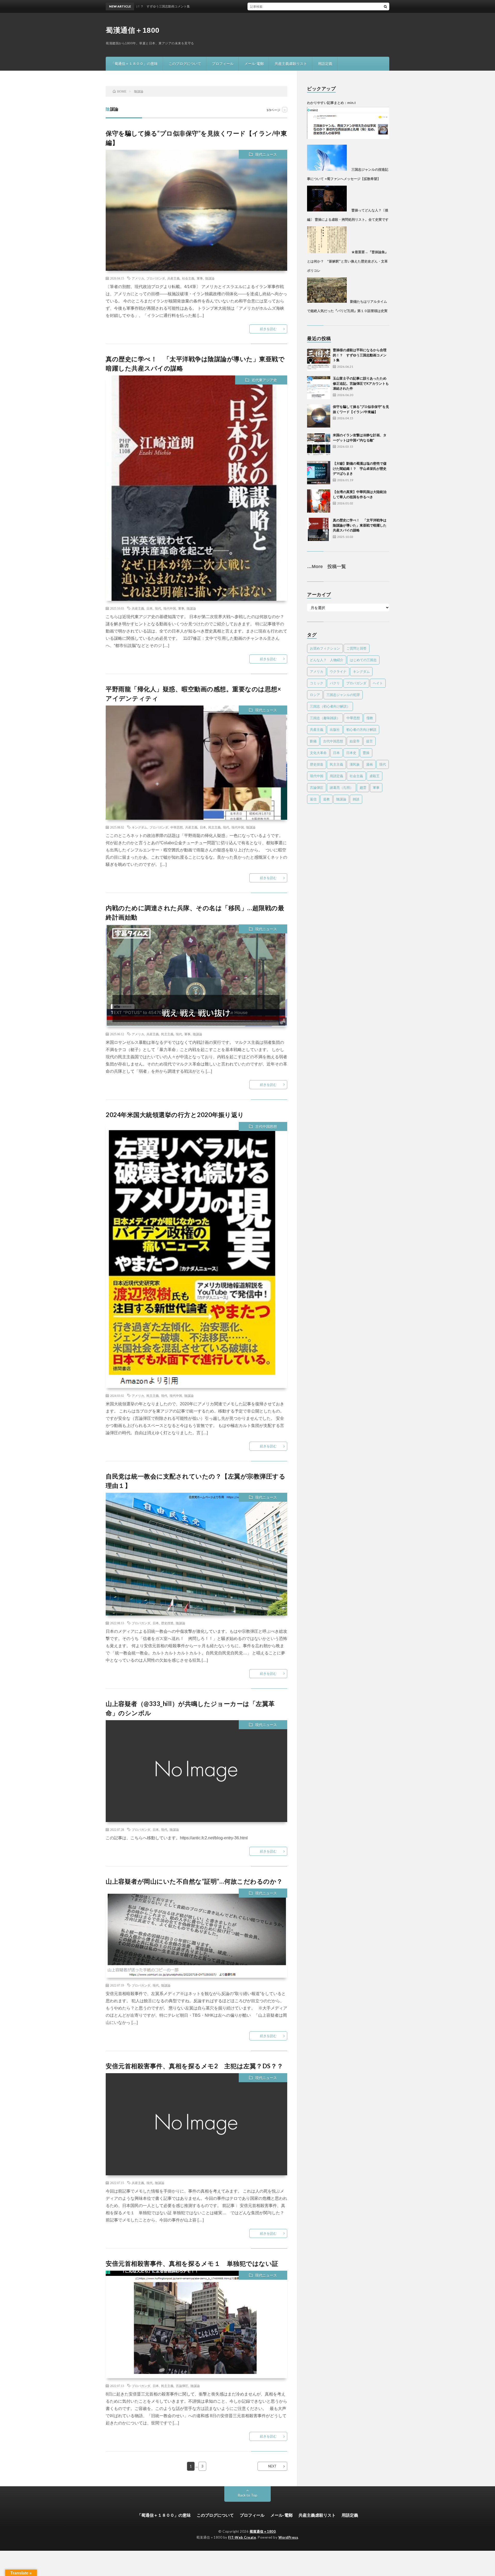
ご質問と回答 (357, 648)
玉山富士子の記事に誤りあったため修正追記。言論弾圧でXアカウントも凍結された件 (361, 383)
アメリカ (138, 278)
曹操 (366, 753)
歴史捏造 (167, 1623)
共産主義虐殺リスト (291, 64)
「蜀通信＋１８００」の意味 (134, 64)
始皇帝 (355, 741)
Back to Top (248, 2495)
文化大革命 (318, 753)
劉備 (313, 741)
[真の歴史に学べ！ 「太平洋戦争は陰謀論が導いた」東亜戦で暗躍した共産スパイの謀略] (319, 529)
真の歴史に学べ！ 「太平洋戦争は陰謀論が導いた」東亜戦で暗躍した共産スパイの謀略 (360, 525)
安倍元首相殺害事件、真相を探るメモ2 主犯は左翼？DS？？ (195, 2066)
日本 (150, 608)
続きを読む (268, 329)
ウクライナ (338, 671)
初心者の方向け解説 (361, 729)
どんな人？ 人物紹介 (327, 660)
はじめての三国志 (363, 660)
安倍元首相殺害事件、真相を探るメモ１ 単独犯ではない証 (192, 2263)
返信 (313, 799)
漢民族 (355, 764)
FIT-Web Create (242, 2537)
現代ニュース (266, 154)
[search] (385, 6)
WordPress (288, 2537)
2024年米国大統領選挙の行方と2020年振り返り (175, 1115)
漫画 (369, 764)
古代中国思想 (266, 1126)
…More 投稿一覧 (327, 567)
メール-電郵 (254, 64)
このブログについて (185, 64)
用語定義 (325, 64)
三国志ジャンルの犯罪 (343, 695)
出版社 (335, 729)
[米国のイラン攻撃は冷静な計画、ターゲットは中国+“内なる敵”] (319, 444)
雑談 (356, 799)
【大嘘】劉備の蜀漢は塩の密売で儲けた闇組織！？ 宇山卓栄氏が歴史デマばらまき (360, 468)
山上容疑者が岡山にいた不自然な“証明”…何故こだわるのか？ (194, 1881)
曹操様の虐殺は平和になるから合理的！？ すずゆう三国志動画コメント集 (282, 6)
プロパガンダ (156, 278)
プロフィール (223, 64)
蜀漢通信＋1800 (133, 30)
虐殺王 (374, 776)
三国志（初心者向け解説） (330, 706)
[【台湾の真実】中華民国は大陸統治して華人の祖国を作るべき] (319, 501)
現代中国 (170, 608)
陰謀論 (210, 278)
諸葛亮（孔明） (341, 787)
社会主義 (188, 278)
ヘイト (378, 683)
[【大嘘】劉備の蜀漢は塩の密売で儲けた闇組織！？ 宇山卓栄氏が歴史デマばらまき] (319, 473)
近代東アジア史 (264, 380)
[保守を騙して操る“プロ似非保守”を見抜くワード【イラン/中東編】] (319, 416)
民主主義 (214, 827)
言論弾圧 (182, 2386)
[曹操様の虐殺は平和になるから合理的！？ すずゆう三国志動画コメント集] (319, 359)
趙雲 (363, 787)
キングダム (139, 827)
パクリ (335, 683)
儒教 (370, 718)
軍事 (200, 278)
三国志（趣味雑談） (325, 718)
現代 (158, 608)
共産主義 (174, 278)
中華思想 (177, 827)
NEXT (272, 2466)
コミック (317, 683)
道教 (326, 799)
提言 (369, 741)
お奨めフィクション (325, 648)
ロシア (315, 695)
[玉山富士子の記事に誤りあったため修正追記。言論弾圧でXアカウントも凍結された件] (319, 388)
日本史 (351, 753)
